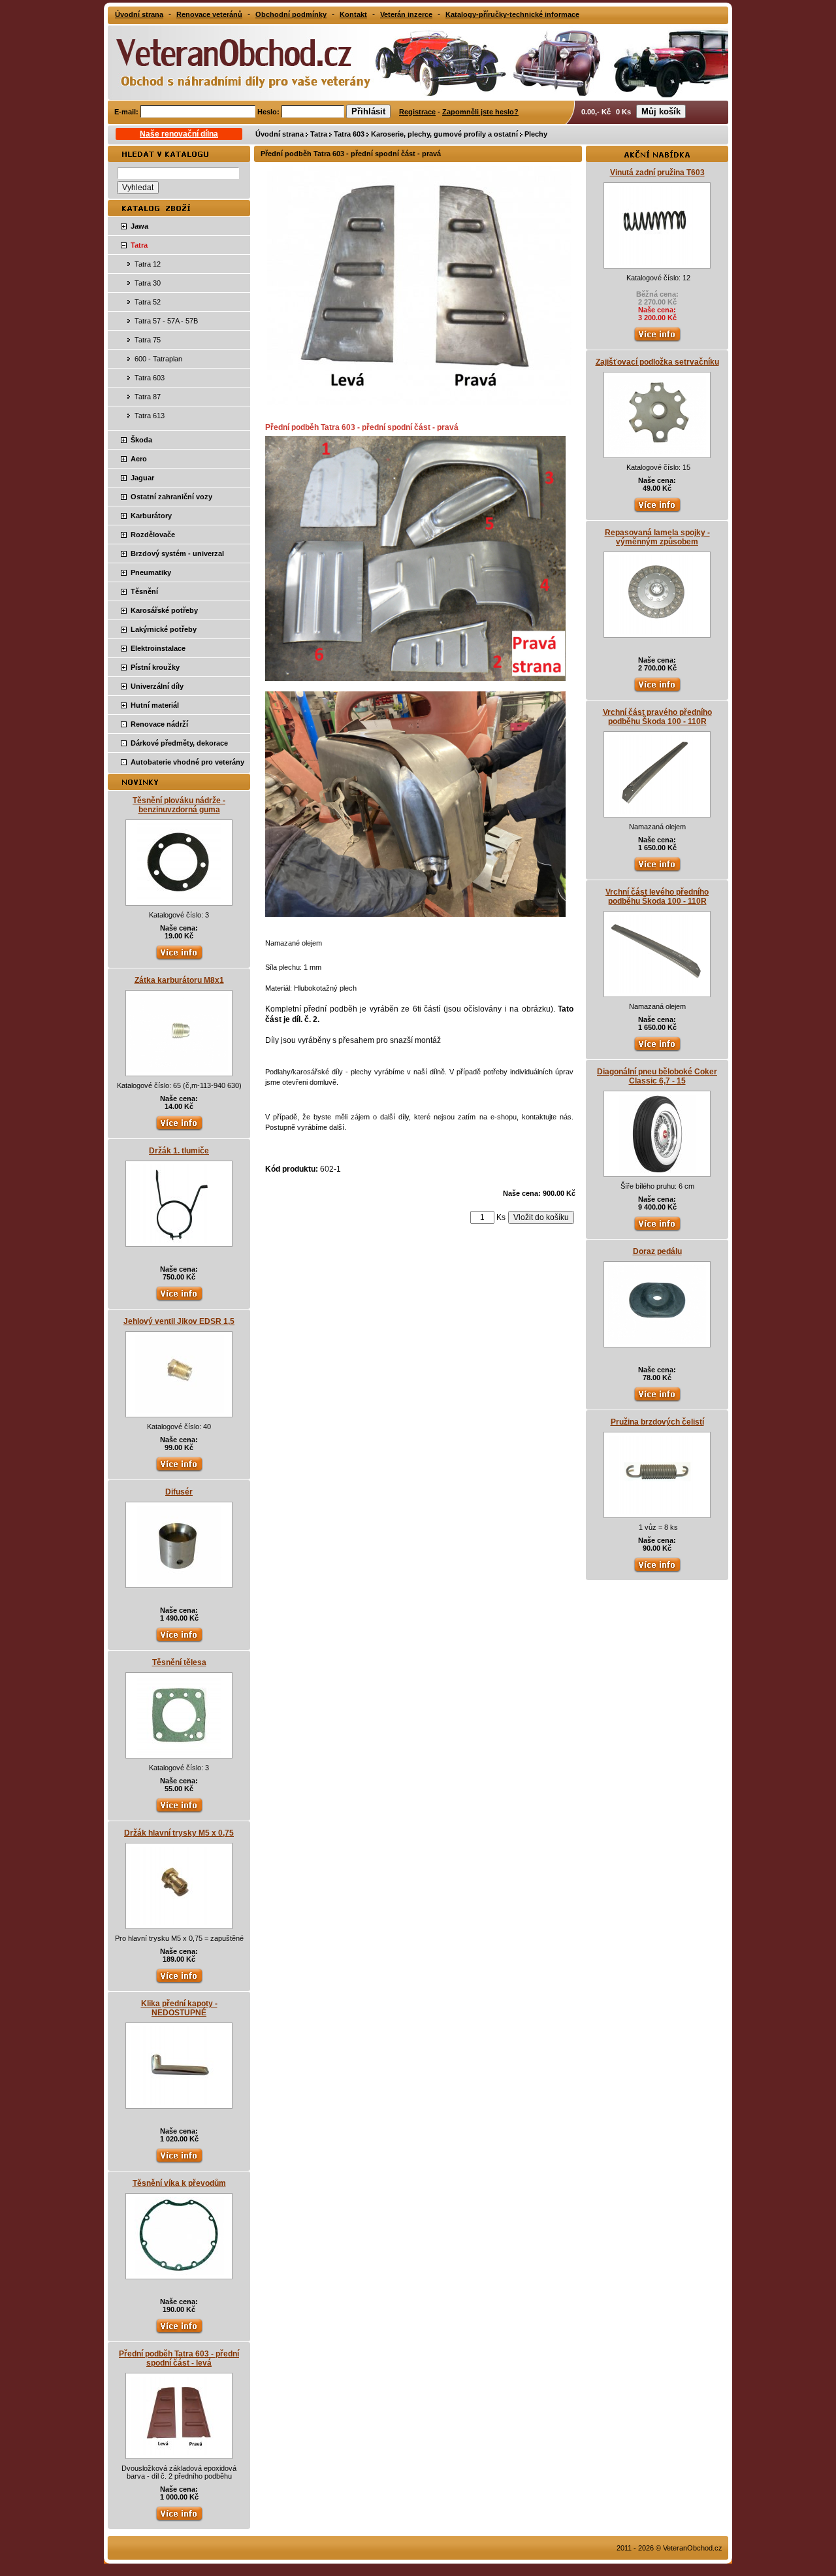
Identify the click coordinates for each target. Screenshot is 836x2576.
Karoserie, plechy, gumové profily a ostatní (444, 134)
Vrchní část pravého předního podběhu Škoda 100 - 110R (657, 717)
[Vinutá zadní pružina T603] (657, 262)
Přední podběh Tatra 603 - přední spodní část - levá (179, 2358)
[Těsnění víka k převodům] (179, 2273)
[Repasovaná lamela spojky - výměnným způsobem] (657, 631)
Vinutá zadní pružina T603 (657, 173)
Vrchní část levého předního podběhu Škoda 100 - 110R (657, 897)
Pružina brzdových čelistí (657, 1422)
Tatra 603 (349, 134)
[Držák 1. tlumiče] (179, 1240)
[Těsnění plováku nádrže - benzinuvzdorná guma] (179, 899)
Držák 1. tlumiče (179, 1151)
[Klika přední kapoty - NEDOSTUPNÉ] (179, 2102)
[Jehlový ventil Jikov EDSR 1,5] (179, 1411)
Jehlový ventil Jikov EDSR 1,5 (179, 1321)
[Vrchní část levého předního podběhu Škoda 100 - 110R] (657, 991)
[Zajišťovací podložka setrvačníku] (657, 452)
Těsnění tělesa (179, 1662)
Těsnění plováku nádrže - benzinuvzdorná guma (179, 805)
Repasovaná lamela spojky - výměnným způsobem (657, 537)
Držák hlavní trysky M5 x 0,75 (179, 1833)
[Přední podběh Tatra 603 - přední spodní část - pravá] (419, 403)
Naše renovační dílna (179, 134)
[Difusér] (179, 1581)
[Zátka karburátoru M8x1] (179, 1070)
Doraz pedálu (657, 1251)
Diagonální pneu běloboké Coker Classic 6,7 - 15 (657, 1076)
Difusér (179, 1492)
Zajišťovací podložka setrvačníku (657, 362)
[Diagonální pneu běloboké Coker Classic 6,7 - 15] (657, 1170)
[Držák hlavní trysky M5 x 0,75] (179, 1923)
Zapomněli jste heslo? (480, 112)
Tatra (319, 134)
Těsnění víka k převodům (179, 2183)
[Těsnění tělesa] (179, 1752)
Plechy (536, 134)
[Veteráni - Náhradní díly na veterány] (230, 61)
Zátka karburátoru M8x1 (179, 980)
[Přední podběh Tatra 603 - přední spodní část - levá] (179, 2452)
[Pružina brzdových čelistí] (657, 1511)
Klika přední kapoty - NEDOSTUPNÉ (179, 2008)
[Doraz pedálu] (657, 1341)
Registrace (417, 112)
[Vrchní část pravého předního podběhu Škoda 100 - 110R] (657, 811)
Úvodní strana (280, 134)
